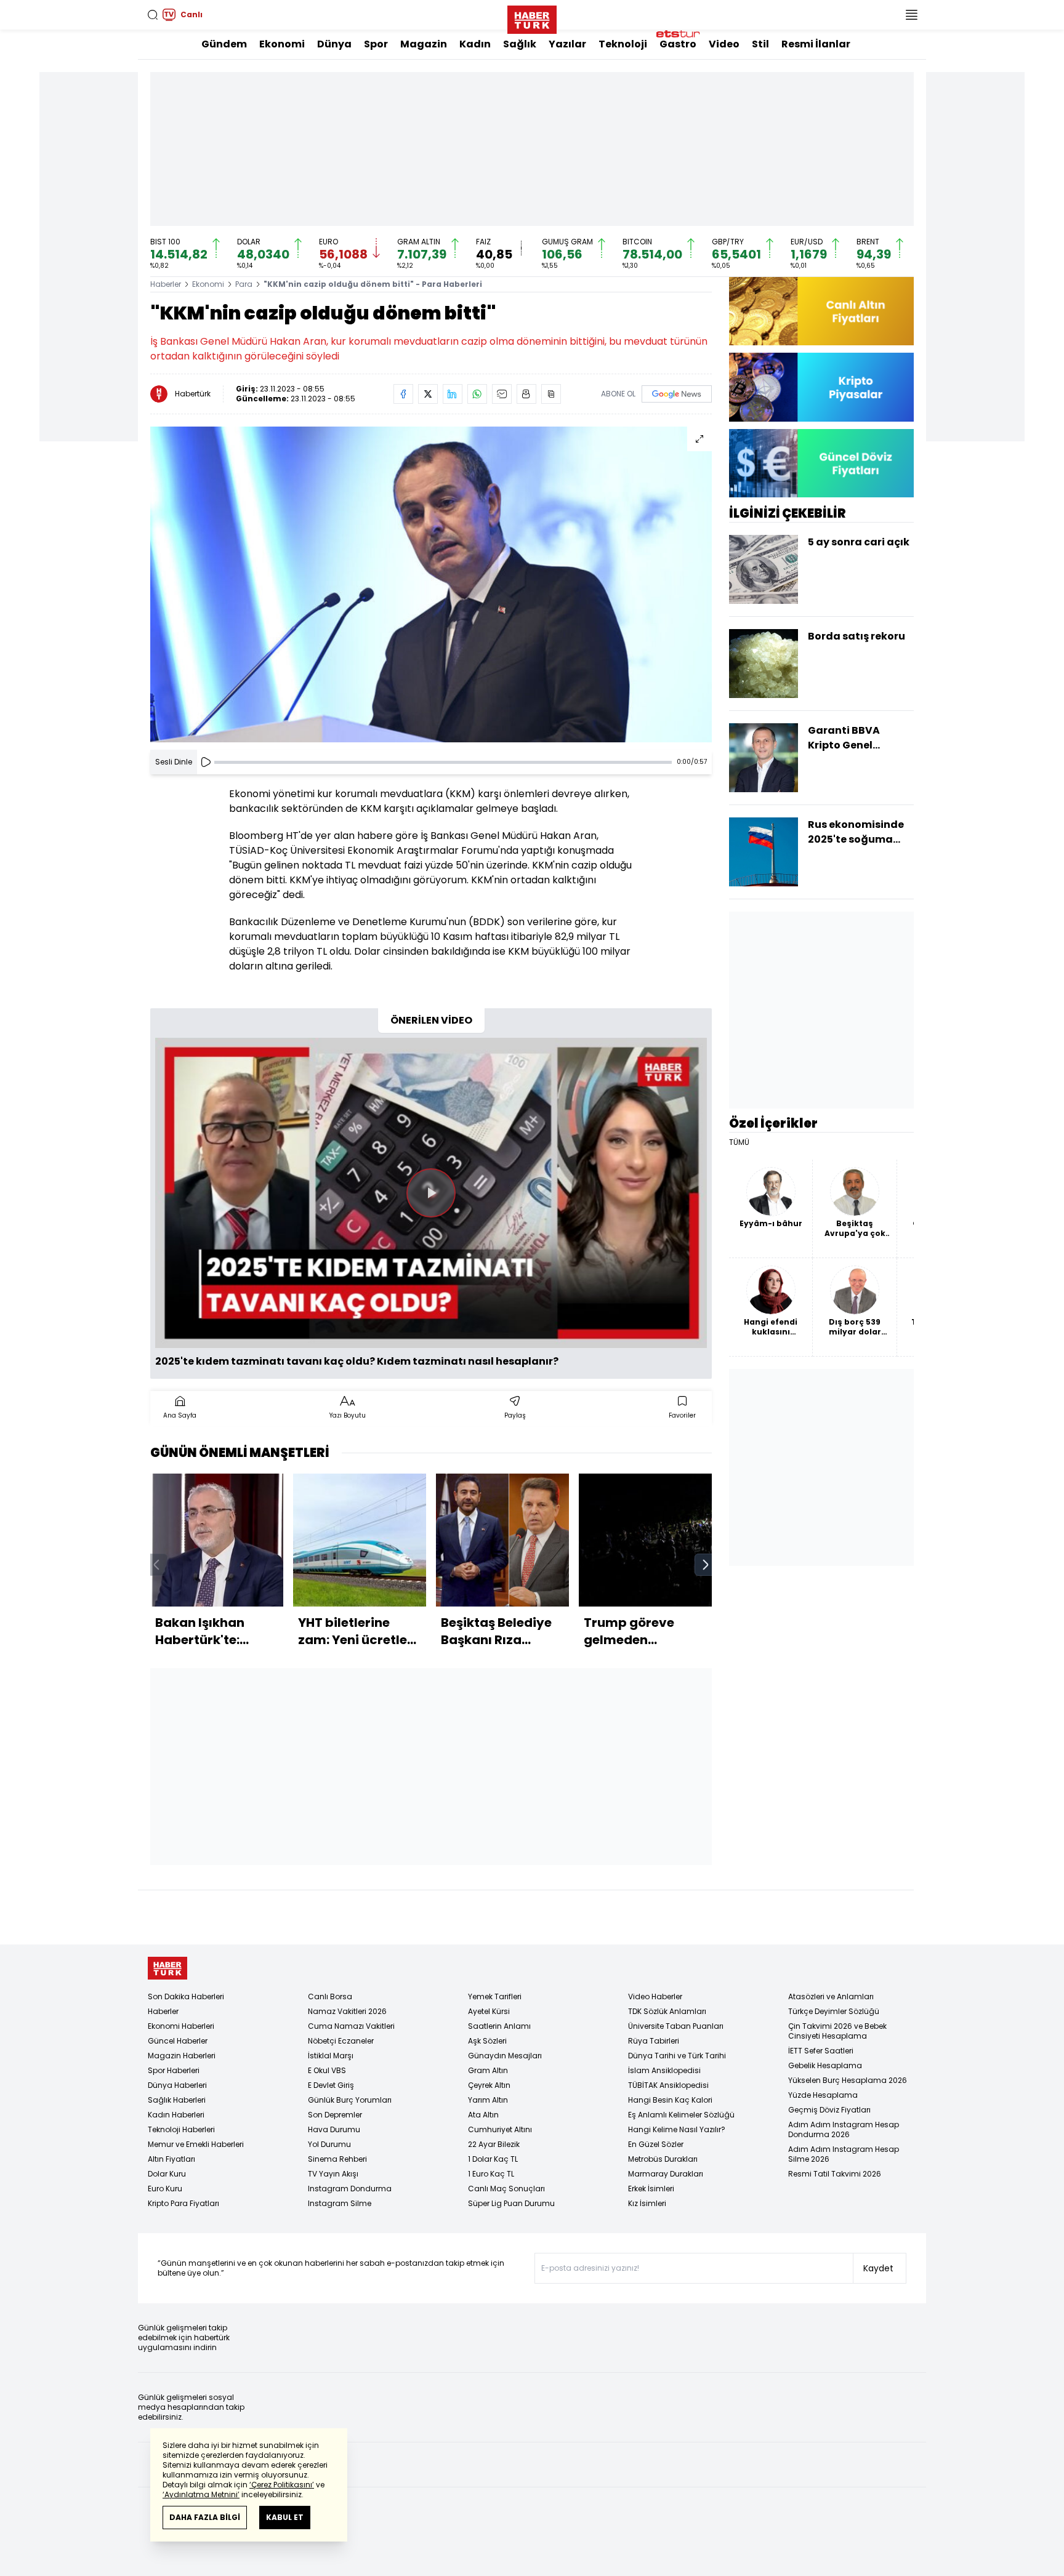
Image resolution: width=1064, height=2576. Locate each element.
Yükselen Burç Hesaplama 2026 (848, 2080)
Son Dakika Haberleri (186, 1996)
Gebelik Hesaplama (825, 2065)
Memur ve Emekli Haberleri (196, 2144)
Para (244, 284)
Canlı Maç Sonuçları (506, 2189)
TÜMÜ (739, 1142)
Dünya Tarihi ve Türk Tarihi (677, 2056)
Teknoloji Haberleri (181, 2129)
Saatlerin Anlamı (499, 2026)
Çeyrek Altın (489, 2085)
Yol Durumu (329, 2144)
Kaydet (878, 2268)
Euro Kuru (165, 2189)
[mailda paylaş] (502, 394)
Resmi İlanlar (816, 44)
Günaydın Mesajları (505, 2056)
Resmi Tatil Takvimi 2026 (835, 2174)
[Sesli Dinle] (206, 762)
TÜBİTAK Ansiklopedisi (668, 2085)
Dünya (334, 44)
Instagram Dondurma (350, 2189)
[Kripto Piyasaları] (821, 387)
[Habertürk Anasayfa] (532, 17)
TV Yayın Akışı (333, 2174)
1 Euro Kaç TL (491, 2174)
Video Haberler (655, 1996)
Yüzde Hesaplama (823, 2095)
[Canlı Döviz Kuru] (821, 463)
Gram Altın (488, 2070)
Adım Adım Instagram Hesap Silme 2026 (844, 2154)
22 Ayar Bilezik (494, 2144)
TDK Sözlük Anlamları (667, 2011)
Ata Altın (483, 2115)
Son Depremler (335, 2115)
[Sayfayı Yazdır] (526, 394)
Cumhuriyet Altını (500, 2129)
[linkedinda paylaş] (453, 394)
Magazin (424, 44)
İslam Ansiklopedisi (664, 2070)
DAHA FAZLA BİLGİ (205, 2517)
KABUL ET (285, 2517)
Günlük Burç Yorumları (350, 2100)
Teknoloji (623, 44)
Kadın (475, 44)
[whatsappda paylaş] (477, 394)
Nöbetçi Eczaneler (341, 2041)
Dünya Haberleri (177, 2085)
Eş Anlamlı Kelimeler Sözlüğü (681, 2115)
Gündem (224, 44)
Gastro (678, 44)
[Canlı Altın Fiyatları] (821, 311)
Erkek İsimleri (651, 2189)
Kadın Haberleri (176, 2115)
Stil (760, 44)
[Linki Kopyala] (551, 394)
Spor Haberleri (174, 2070)
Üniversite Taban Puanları (676, 2026)
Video (724, 44)
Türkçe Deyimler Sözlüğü (834, 2011)
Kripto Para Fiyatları (183, 2203)
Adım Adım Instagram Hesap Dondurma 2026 (844, 2129)
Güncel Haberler (178, 2041)
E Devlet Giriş (331, 2085)
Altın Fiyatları (171, 2159)
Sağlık (520, 44)
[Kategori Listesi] (911, 15)
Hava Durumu (334, 2129)
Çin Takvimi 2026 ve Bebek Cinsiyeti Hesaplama (837, 2031)
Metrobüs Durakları (663, 2159)
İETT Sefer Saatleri (821, 2051)
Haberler (166, 284)
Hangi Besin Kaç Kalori (670, 2100)
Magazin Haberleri (182, 2056)
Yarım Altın (488, 2100)
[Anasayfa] (167, 1968)
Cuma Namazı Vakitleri (351, 2026)
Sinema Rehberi (337, 2159)
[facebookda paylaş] (403, 394)
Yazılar (567, 44)
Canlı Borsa (330, 1996)
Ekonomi (282, 44)
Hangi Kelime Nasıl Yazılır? (677, 2129)
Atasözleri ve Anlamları (831, 1996)
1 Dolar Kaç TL (493, 2159)
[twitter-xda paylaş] (428, 394)
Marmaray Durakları (666, 2174)
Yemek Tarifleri (495, 1996)
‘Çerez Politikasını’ (282, 2485)
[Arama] (153, 15)
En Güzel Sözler (656, 2144)
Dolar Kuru (167, 2174)
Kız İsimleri (647, 2203)
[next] (706, 1565)
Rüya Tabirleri (654, 2041)
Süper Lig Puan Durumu (511, 2203)
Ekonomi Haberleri (181, 2026)
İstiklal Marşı (331, 2056)
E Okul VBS (327, 2070)
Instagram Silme (340, 2203)
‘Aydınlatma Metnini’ (201, 2494)
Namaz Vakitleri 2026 (347, 2011)
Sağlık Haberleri (177, 2100)
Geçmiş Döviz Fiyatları (829, 2110)
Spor (376, 44)
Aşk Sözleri (487, 2041)
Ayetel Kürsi (489, 2011)
